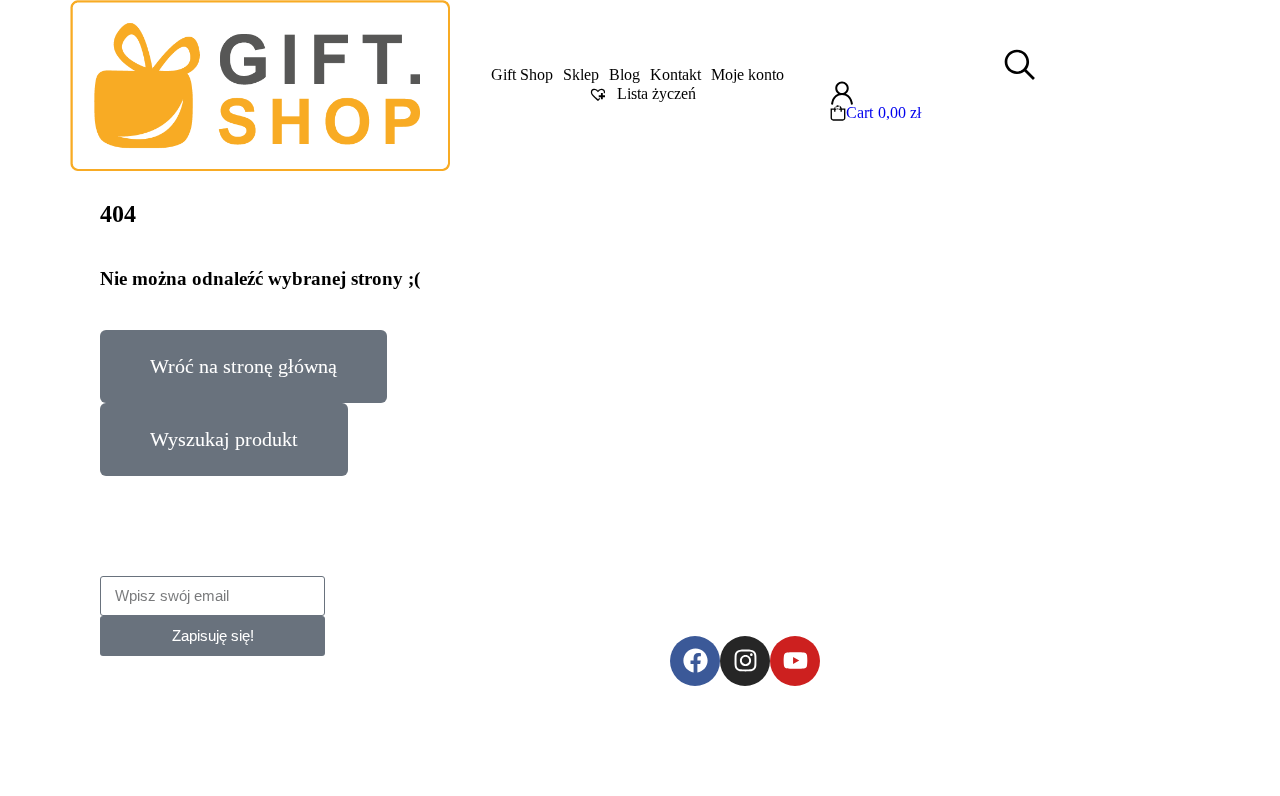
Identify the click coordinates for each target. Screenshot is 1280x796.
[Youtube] (795, 661)
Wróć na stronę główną (243, 366)
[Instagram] (745, 661)
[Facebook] (695, 661)
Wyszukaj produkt (224, 439)
